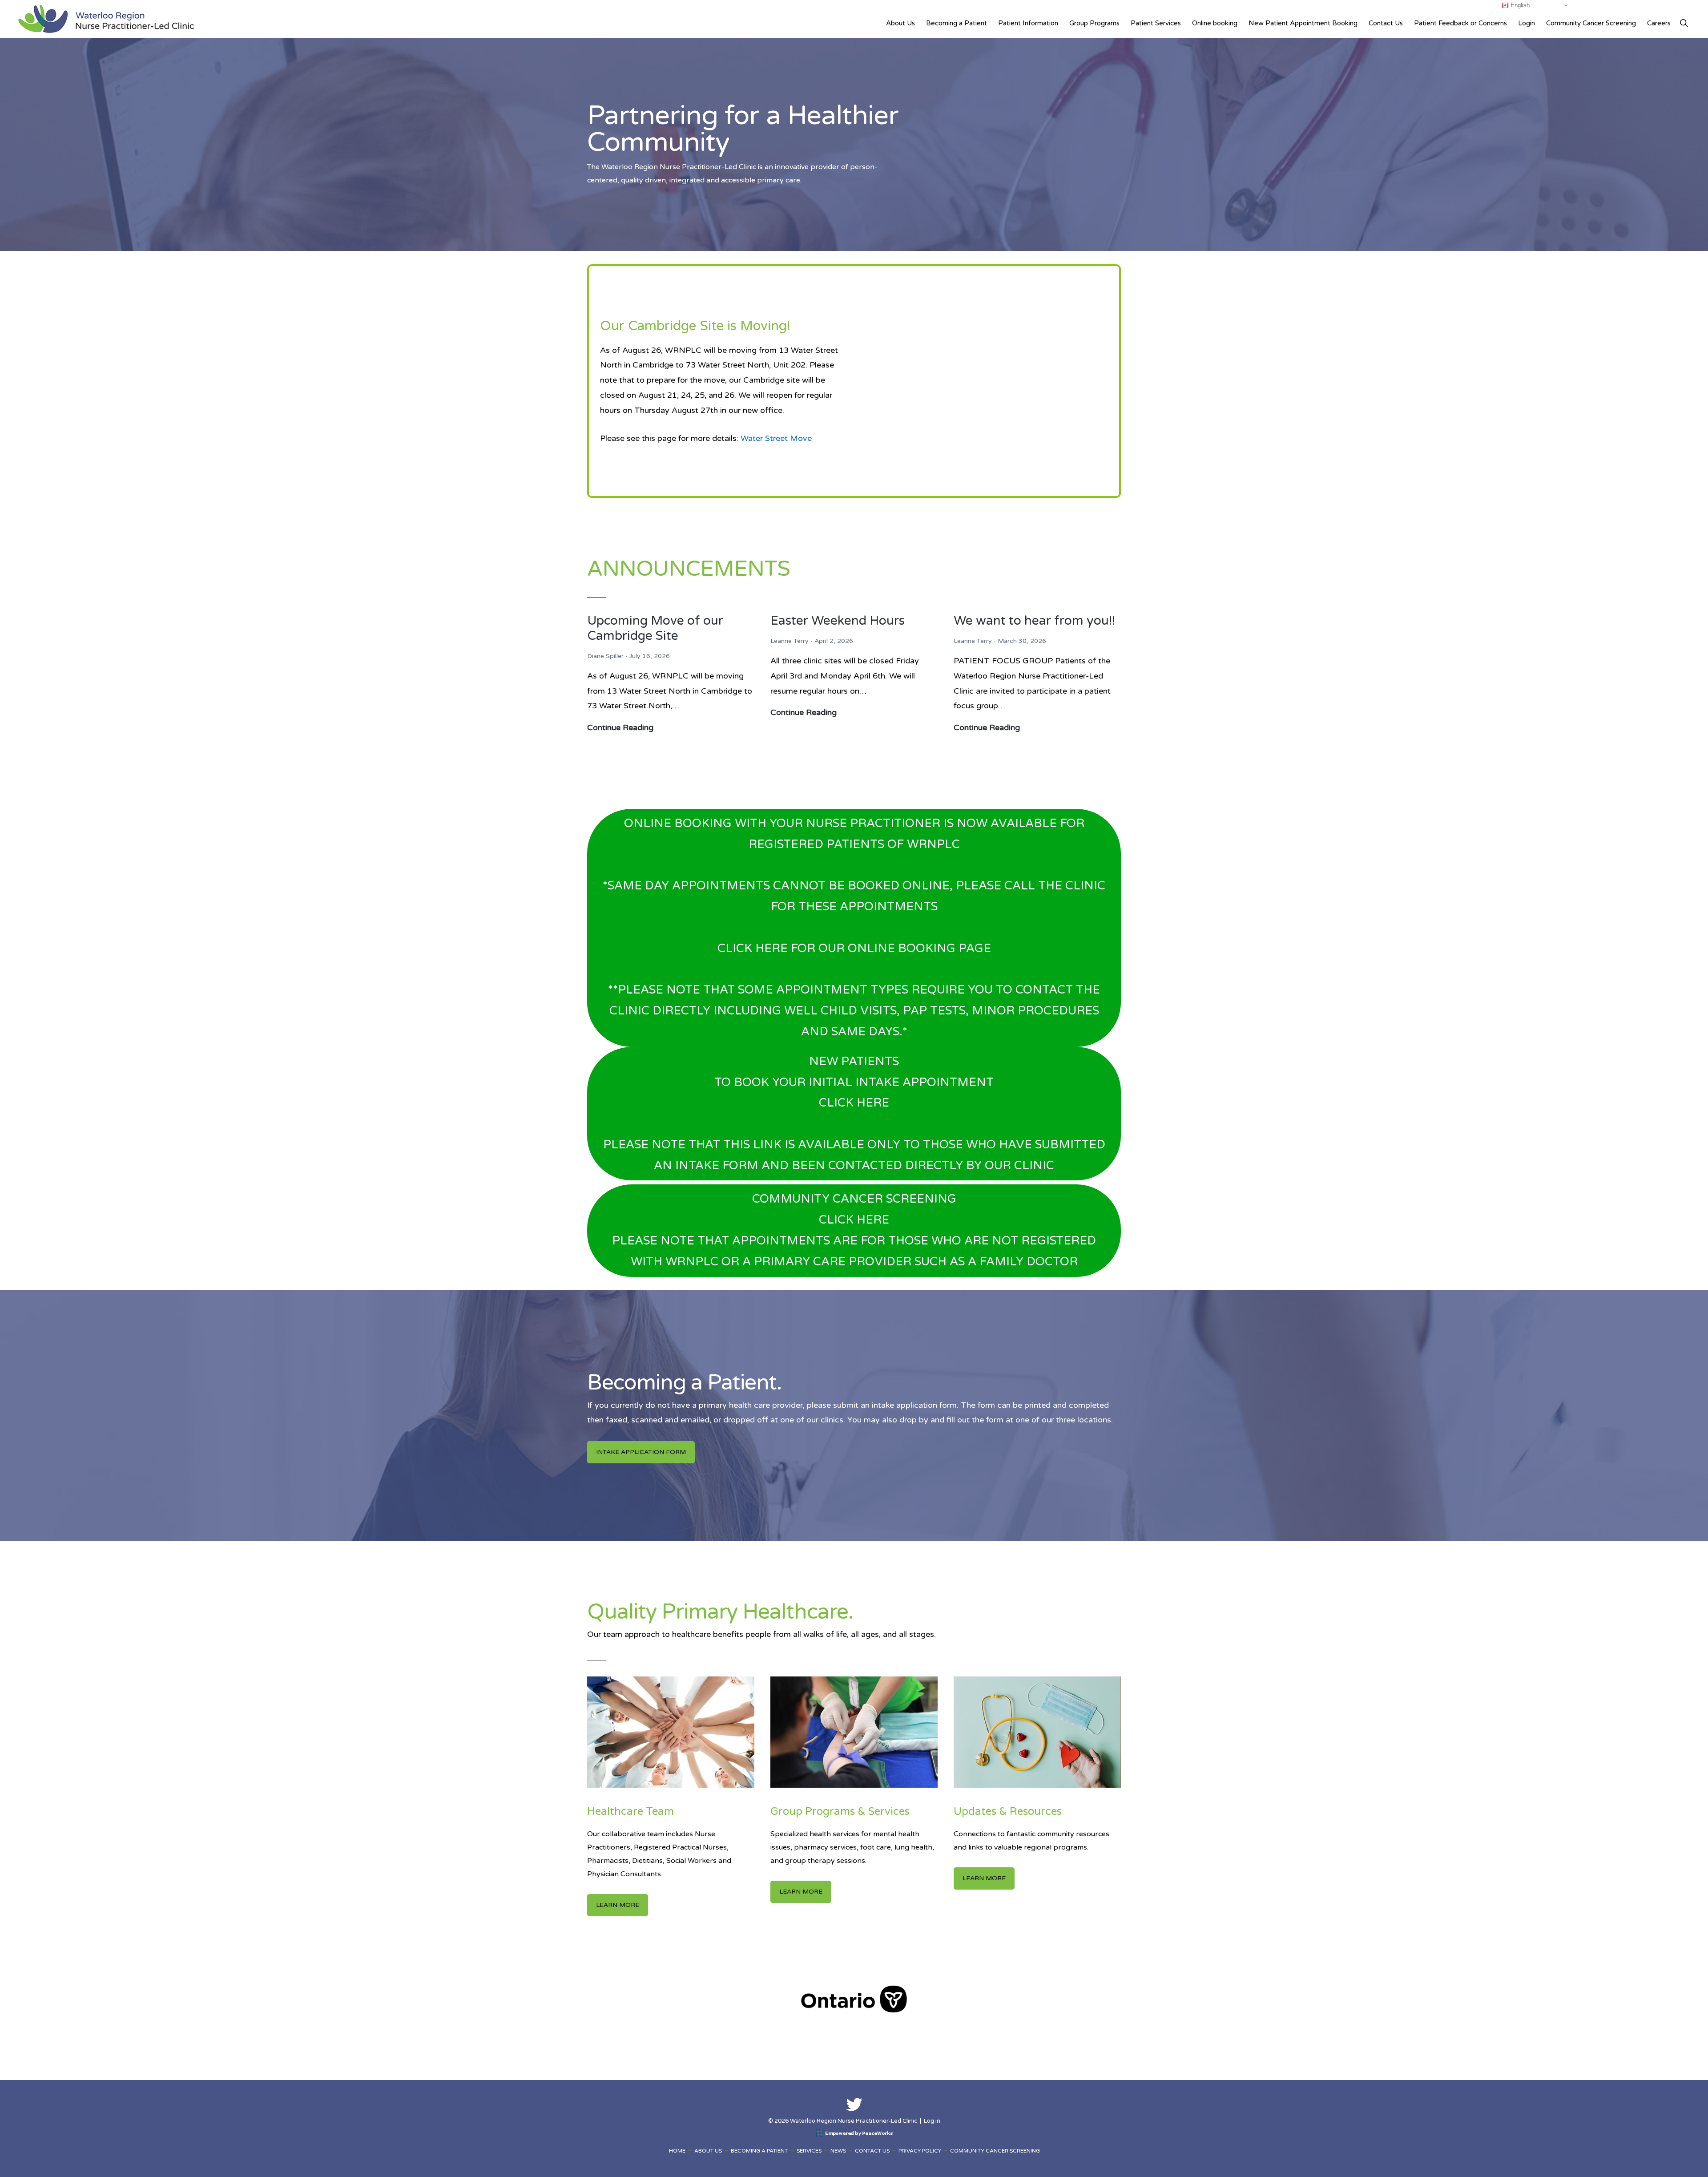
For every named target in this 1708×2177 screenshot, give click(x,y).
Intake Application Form (641, 1452)
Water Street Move (776, 438)
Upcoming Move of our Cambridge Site (655, 628)
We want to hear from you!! (1034, 621)
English (1519, 5)
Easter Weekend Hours (838, 621)
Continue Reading (620, 729)
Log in (932, 2121)
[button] (1684, 23)
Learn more (801, 1892)
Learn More (618, 1905)
